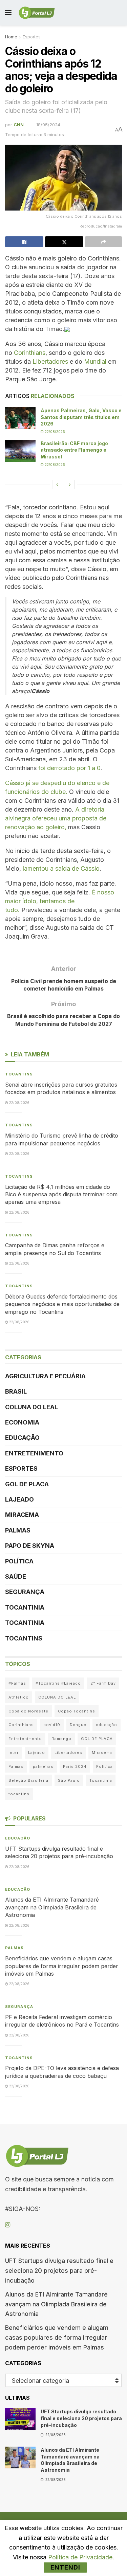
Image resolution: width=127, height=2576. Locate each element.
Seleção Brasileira (28, 1780)
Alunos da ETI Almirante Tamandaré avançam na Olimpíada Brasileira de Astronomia (52, 1907)
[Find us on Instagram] (8, 2225)
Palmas (18, 1530)
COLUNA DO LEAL (31, 1407)
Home (11, 37)
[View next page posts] (70, 485)
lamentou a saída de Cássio (61, 868)
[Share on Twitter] (64, 242)
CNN (19, 125)
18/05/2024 (48, 125)
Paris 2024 (75, 1766)
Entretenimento (34, 1453)
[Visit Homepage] (37, 13)
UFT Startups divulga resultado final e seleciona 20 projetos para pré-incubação (59, 2271)
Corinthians (30, 353)
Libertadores (50, 361)
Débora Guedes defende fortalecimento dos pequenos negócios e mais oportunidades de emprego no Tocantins (62, 1304)
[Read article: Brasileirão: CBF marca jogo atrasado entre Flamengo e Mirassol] (20, 451)
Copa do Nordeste (28, 1711)
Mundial (95, 361)
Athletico (19, 1697)
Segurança (25, 1592)
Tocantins (19, 1074)
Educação (22, 1438)
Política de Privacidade (80, 2557)
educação (107, 1725)
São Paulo (69, 1780)
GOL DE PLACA (27, 1484)
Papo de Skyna (30, 1546)
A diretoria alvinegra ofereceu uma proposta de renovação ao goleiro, (56, 818)
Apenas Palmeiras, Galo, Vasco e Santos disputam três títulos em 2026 (81, 417)
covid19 (52, 1725)
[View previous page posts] (57, 485)
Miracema (22, 1515)
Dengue (78, 1725)
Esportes (32, 37)
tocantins (19, 1794)
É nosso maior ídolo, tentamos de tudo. (60, 901)
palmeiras (43, 1766)
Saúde (16, 1576)
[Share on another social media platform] (103, 242)
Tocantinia (25, 1607)
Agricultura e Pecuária (45, 1376)
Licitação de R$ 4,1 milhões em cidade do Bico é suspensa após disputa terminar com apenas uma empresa (61, 1194)
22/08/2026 (54, 432)
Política (19, 1561)
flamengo (61, 1739)
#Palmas (17, 1683)
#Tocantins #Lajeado (58, 1683)
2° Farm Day (103, 1683)
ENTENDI (65, 2567)
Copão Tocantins (77, 1711)
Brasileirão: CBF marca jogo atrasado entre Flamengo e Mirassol (74, 450)
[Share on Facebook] (24, 242)
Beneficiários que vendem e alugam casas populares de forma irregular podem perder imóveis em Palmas (62, 1966)
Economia (22, 1422)
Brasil (16, 1391)
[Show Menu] (8, 13)
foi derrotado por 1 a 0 (69, 768)
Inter (14, 1753)
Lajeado (19, 1499)
